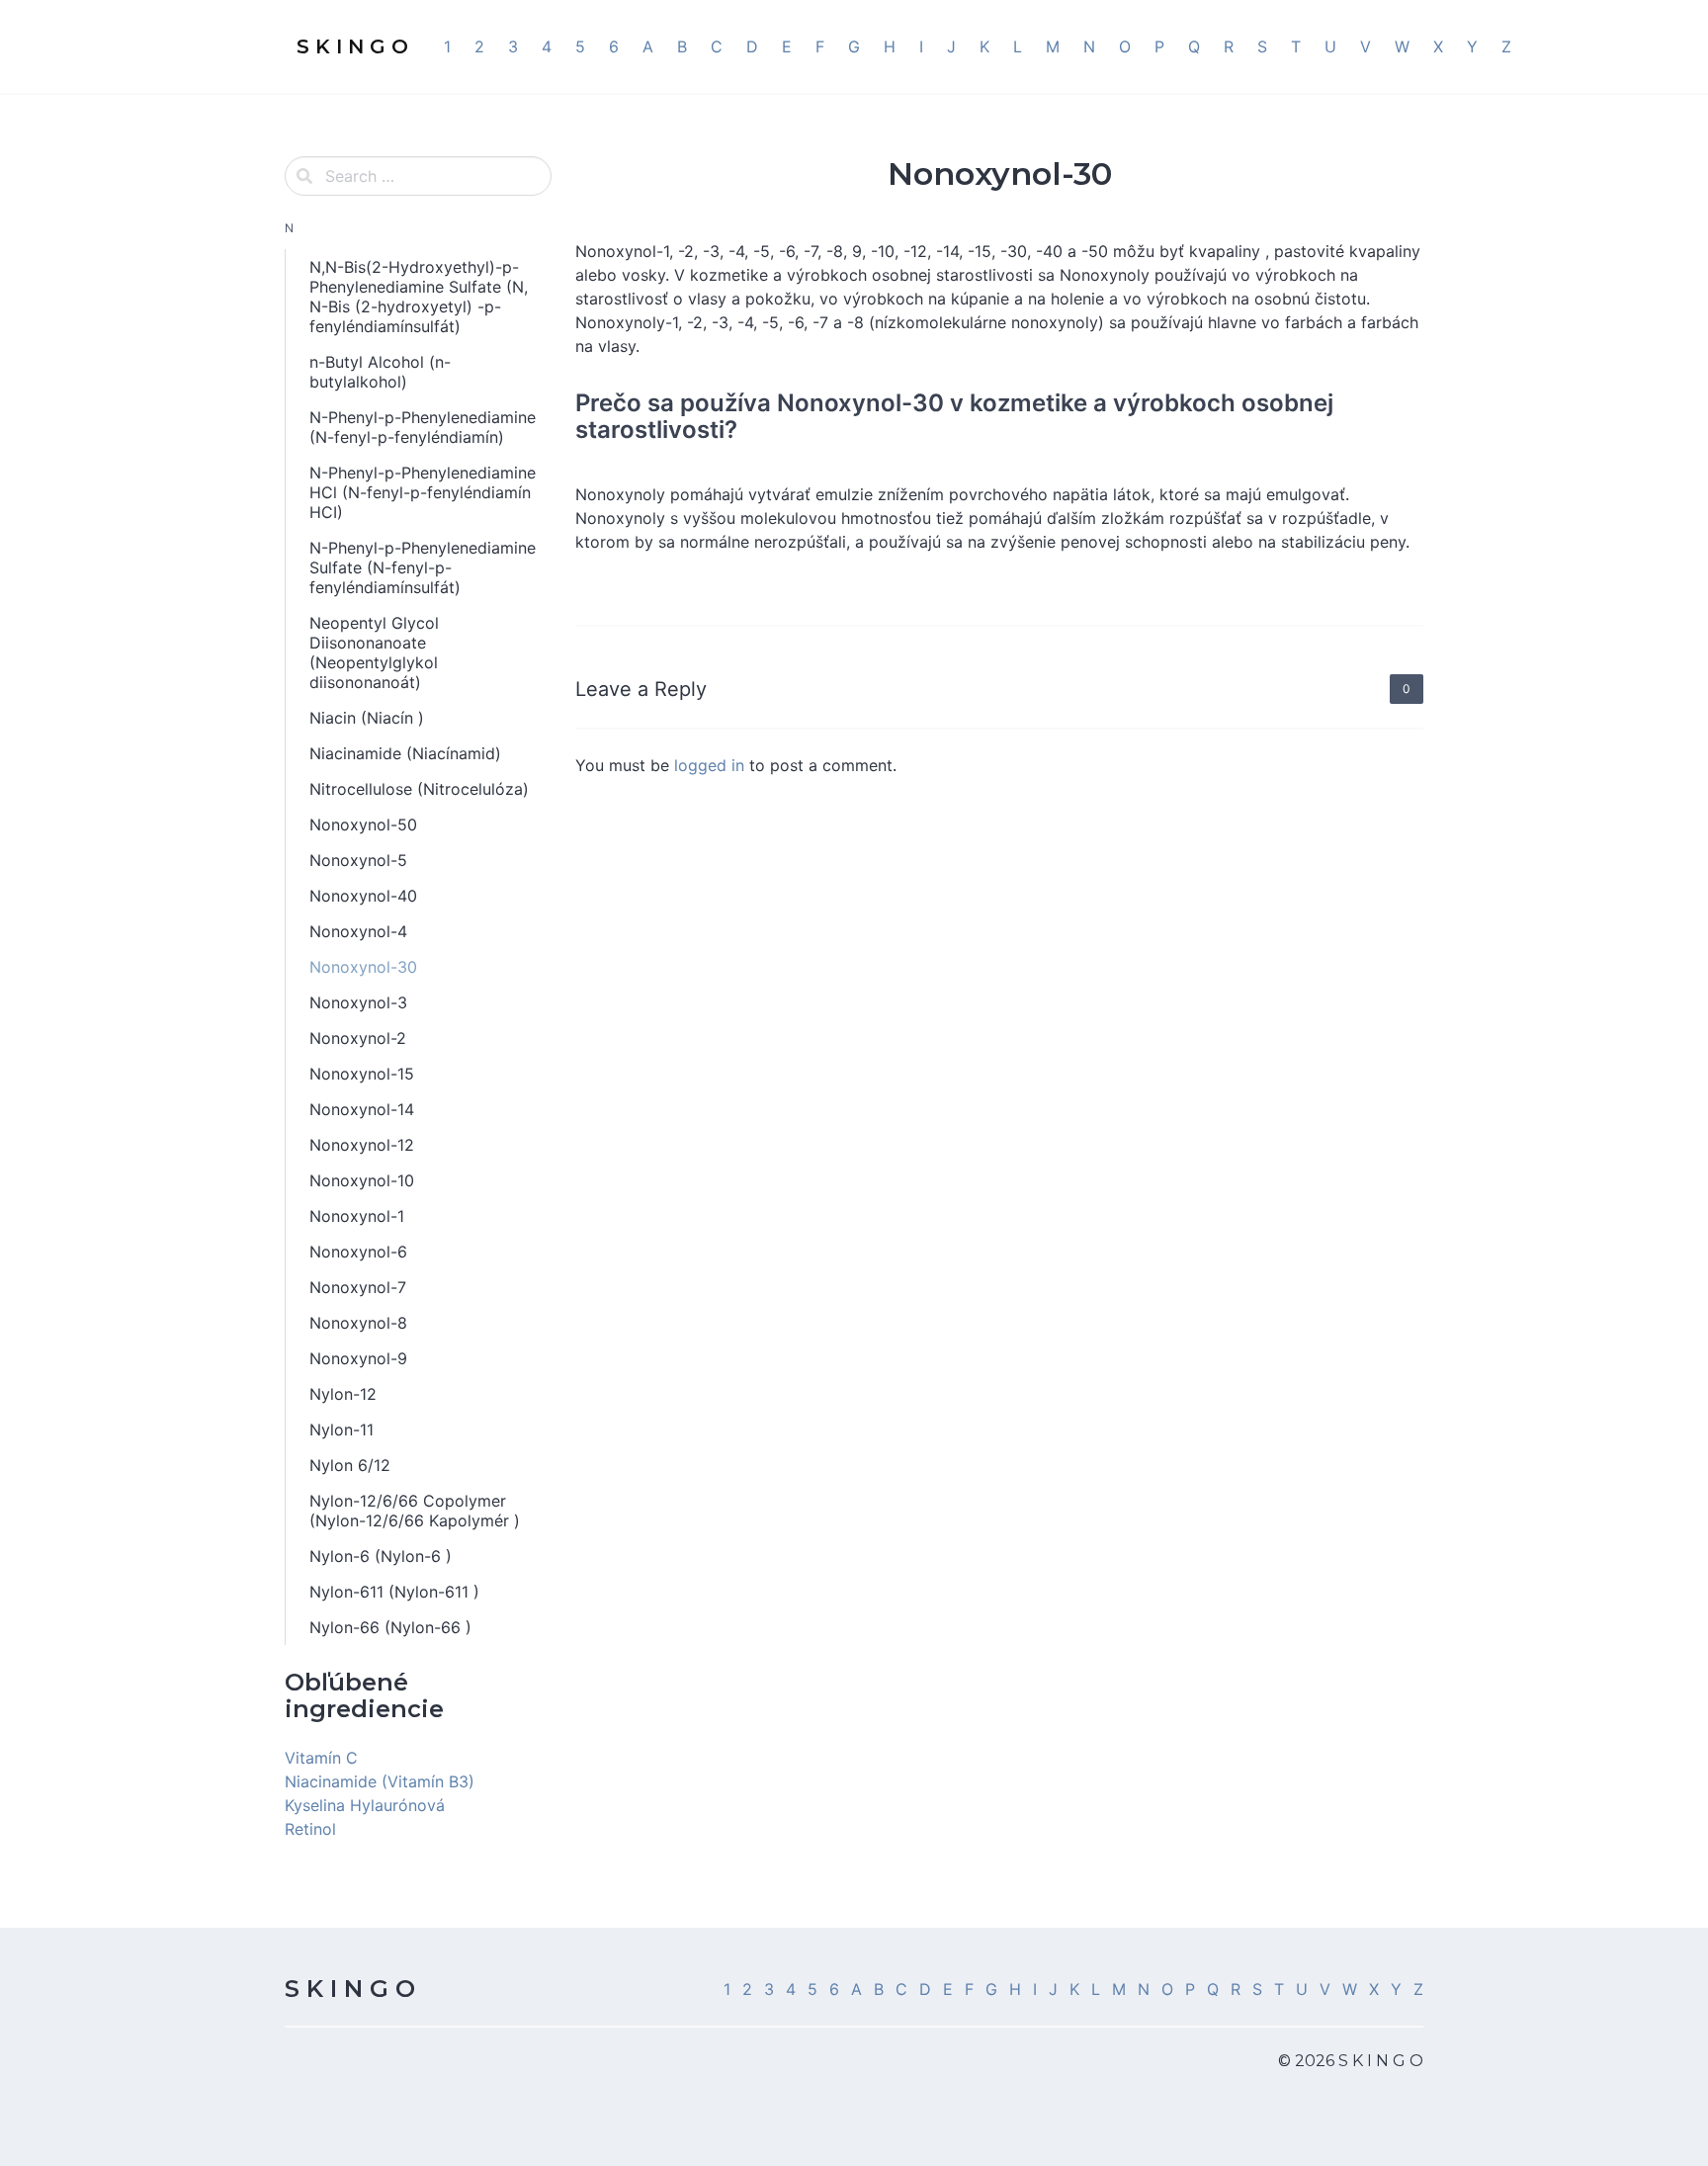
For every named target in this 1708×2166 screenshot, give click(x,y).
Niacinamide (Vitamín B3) (380, 1781)
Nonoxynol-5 (358, 860)
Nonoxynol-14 (362, 1109)
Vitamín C (321, 1758)
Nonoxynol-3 (358, 1002)
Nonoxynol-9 (358, 1358)
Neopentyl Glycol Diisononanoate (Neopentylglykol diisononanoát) (374, 652)
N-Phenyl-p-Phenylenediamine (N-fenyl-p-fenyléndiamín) (423, 427)
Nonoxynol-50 (363, 824)
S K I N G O (350, 1989)
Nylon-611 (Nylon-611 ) (394, 1592)
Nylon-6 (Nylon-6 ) (381, 1556)
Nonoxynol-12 (362, 1145)
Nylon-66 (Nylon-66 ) (390, 1627)
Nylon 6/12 (350, 1465)
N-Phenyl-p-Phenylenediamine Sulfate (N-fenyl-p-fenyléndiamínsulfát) (423, 567)
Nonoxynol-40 (363, 896)
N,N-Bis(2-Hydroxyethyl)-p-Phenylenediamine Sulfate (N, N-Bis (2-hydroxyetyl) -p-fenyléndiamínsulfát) (419, 297)
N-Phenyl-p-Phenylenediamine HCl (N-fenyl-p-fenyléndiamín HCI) (423, 492)
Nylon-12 (343, 1394)
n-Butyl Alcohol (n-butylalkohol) (380, 372)
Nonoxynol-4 (358, 931)
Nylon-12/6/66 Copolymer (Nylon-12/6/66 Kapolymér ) (415, 1511)
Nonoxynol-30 (363, 967)
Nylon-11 (342, 1430)
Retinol (310, 1829)
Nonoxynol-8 (358, 1323)
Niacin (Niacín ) (367, 718)
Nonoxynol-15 (362, 1074)
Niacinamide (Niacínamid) (405, 753)
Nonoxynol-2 (358, 1038)
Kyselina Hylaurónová (365, 1805)
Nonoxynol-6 (358, 1252)
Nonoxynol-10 (362, 1180)
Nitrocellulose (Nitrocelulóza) (419, 789)
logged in (709, 765)
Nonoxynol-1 (357, 1216)
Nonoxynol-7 (358, 1287)
